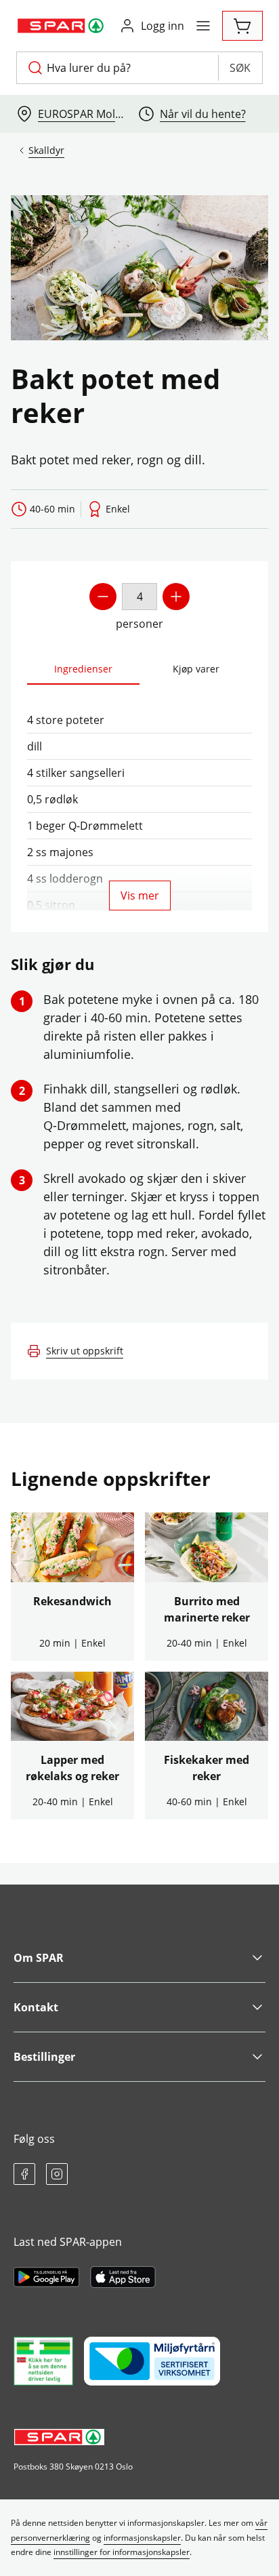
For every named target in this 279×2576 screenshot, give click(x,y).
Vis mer (140, 895)
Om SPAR (39, 1958)
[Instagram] (57, 2174)
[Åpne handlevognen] (242, 26)
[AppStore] (123, 2277)
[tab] (83, 669)
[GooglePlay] (46, 2277)
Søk (240, 68)
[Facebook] (24, 2174)
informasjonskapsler (142, 2538)
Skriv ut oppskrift (85, 1351)
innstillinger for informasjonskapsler (122, 2552)
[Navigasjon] (203, 26)
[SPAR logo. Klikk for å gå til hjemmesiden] (62, 26)
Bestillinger (44, 2057)
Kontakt (36, 2007)
